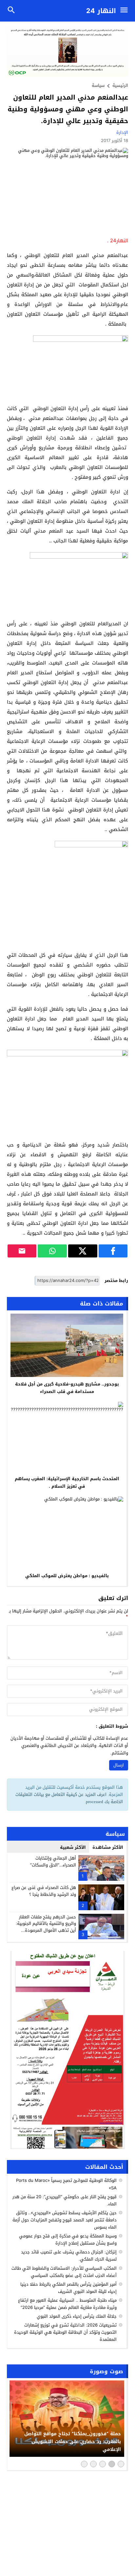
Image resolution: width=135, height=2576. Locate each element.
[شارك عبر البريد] (22, 1251)
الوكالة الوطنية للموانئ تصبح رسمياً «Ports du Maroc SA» (66, 2184)
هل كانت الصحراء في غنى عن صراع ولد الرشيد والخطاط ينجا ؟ (44, 1891)
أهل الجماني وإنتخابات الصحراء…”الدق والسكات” (53, 1862)
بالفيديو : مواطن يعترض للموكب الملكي (67, 1576)
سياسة (98, 85)
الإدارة (122, 132)
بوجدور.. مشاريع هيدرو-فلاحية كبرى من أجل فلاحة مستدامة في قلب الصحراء (67, 1388)
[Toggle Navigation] (126, 11)
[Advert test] (68, 2050)
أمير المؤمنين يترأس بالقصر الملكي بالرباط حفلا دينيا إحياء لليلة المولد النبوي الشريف (68, 2288)
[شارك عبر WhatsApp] (52, 1251)
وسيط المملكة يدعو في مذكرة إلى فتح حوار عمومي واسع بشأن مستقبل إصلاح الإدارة (68, 2240)
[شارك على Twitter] (83, 1251)
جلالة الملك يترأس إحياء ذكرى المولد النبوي (77, 2316)
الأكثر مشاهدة (108, 1847)
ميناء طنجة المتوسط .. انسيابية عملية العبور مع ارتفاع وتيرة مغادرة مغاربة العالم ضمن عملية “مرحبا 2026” (67, 2304)
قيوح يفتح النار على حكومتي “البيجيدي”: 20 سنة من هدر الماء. (65, 2200)
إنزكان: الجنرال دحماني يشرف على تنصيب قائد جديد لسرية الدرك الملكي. (69, 2256)
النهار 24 (101, 11)
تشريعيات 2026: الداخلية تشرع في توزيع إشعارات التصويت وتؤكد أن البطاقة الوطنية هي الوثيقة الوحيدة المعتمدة (65, 2332)
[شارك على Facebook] (113, 1251)
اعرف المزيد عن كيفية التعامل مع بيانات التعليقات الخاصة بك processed (69, 1798)
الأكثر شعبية (73, 1847)
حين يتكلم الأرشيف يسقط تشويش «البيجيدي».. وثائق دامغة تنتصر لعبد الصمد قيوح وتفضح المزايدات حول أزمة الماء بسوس (65, 2220)
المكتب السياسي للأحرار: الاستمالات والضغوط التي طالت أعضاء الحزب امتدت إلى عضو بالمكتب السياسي (64, 2272)
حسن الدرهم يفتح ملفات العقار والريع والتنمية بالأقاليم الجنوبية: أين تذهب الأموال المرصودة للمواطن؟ (46, 1927)
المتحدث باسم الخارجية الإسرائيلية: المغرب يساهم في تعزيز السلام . (67, 1482)
